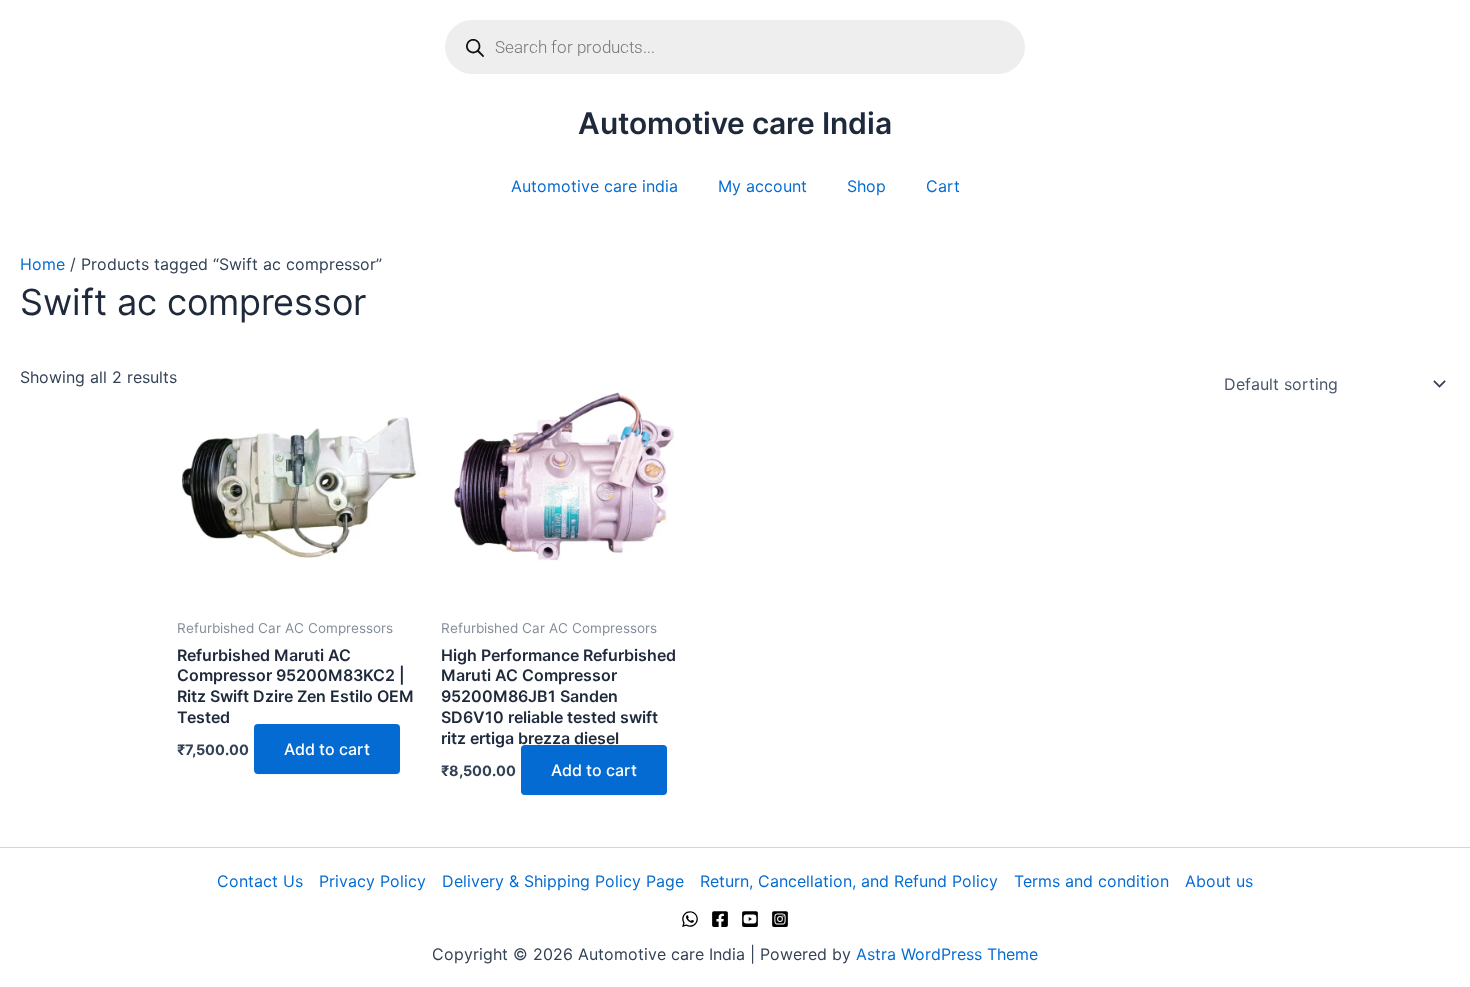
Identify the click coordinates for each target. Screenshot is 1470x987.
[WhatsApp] (690, 919)
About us (1219, 881)
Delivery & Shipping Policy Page (563, 881)
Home (42, 264)
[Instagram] (780, 919)
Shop (866, 186)
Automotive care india (594, 186)
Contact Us (260, 881)
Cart (943, 186)
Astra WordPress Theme (947, 954)
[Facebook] (720, 919)
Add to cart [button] (327, 749)
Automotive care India (735, 123)
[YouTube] (750, 919)
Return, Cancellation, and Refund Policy (849, 881)
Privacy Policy (372, 881)
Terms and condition (1091, 881)
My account (762, 186)
